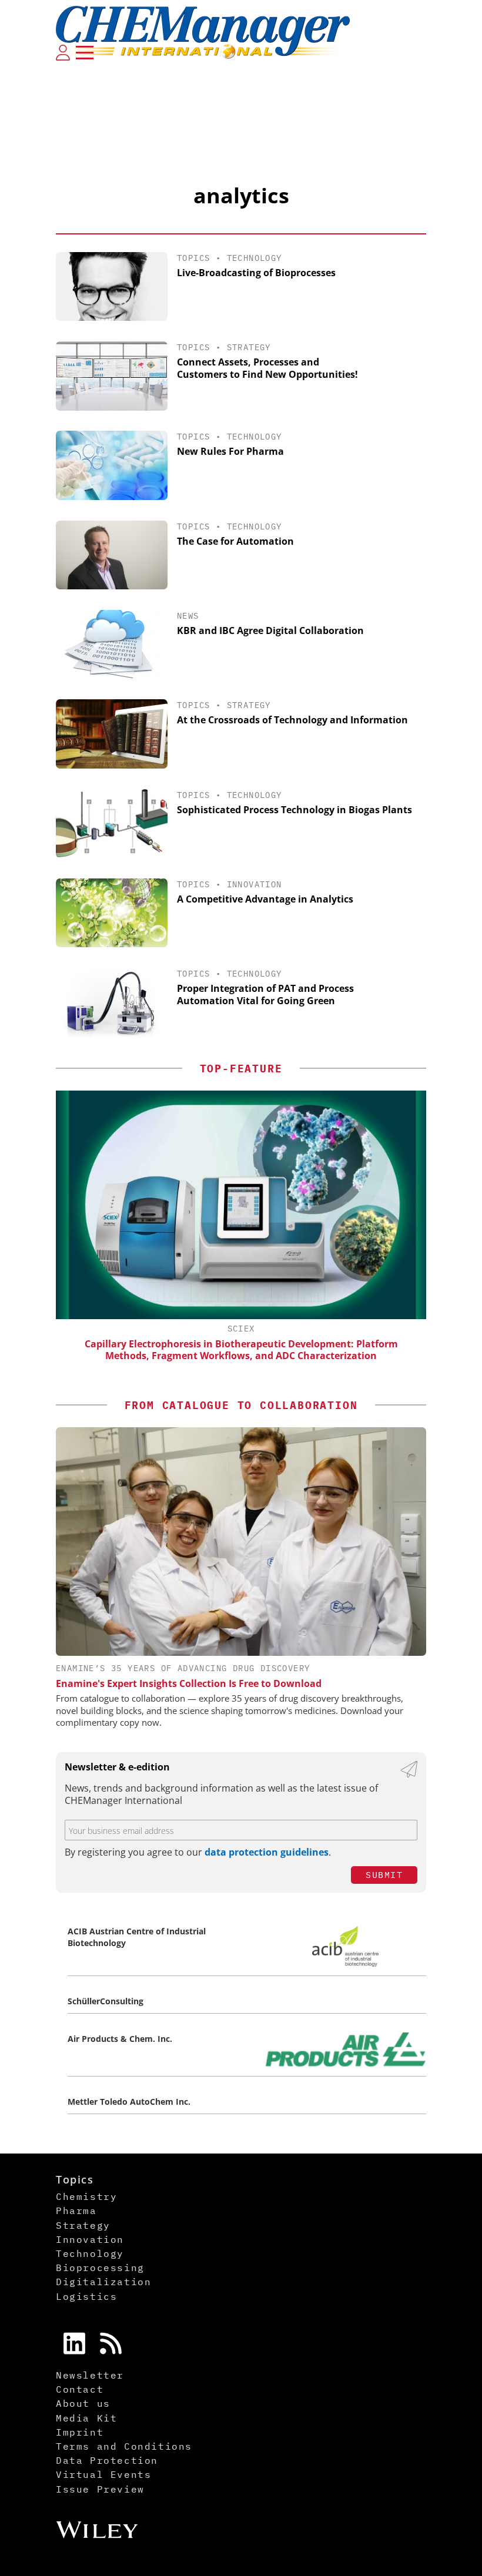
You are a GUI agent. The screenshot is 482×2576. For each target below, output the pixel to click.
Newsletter (90, 2375)
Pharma (76, 2211)
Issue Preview (100, 2489)
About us (83, 2403)
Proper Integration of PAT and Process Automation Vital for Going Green (265, 994)
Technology (255, 258)
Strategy (249, 347)
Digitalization (103, 2282)
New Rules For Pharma (230, 451)
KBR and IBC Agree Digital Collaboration (270, 630)
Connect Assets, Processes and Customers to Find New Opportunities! (267, 368)
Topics (193, 258)
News (188, 616)
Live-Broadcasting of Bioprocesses (256, 273)
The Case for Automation (235, 541)
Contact (80, 2389)
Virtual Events (103, 2474)
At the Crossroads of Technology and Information (292, 720)
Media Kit (86, 2418)
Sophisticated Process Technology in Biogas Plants (294, 810)
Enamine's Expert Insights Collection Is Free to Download (189, 1683)
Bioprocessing (100, 2268)
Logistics (86, 2296)
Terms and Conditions (124, 2446)
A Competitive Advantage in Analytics (265, 899)
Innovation (255, 884)
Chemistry (86, 2196)
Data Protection (107, 2460)
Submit (384, 1875)
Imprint (80, 2432)
